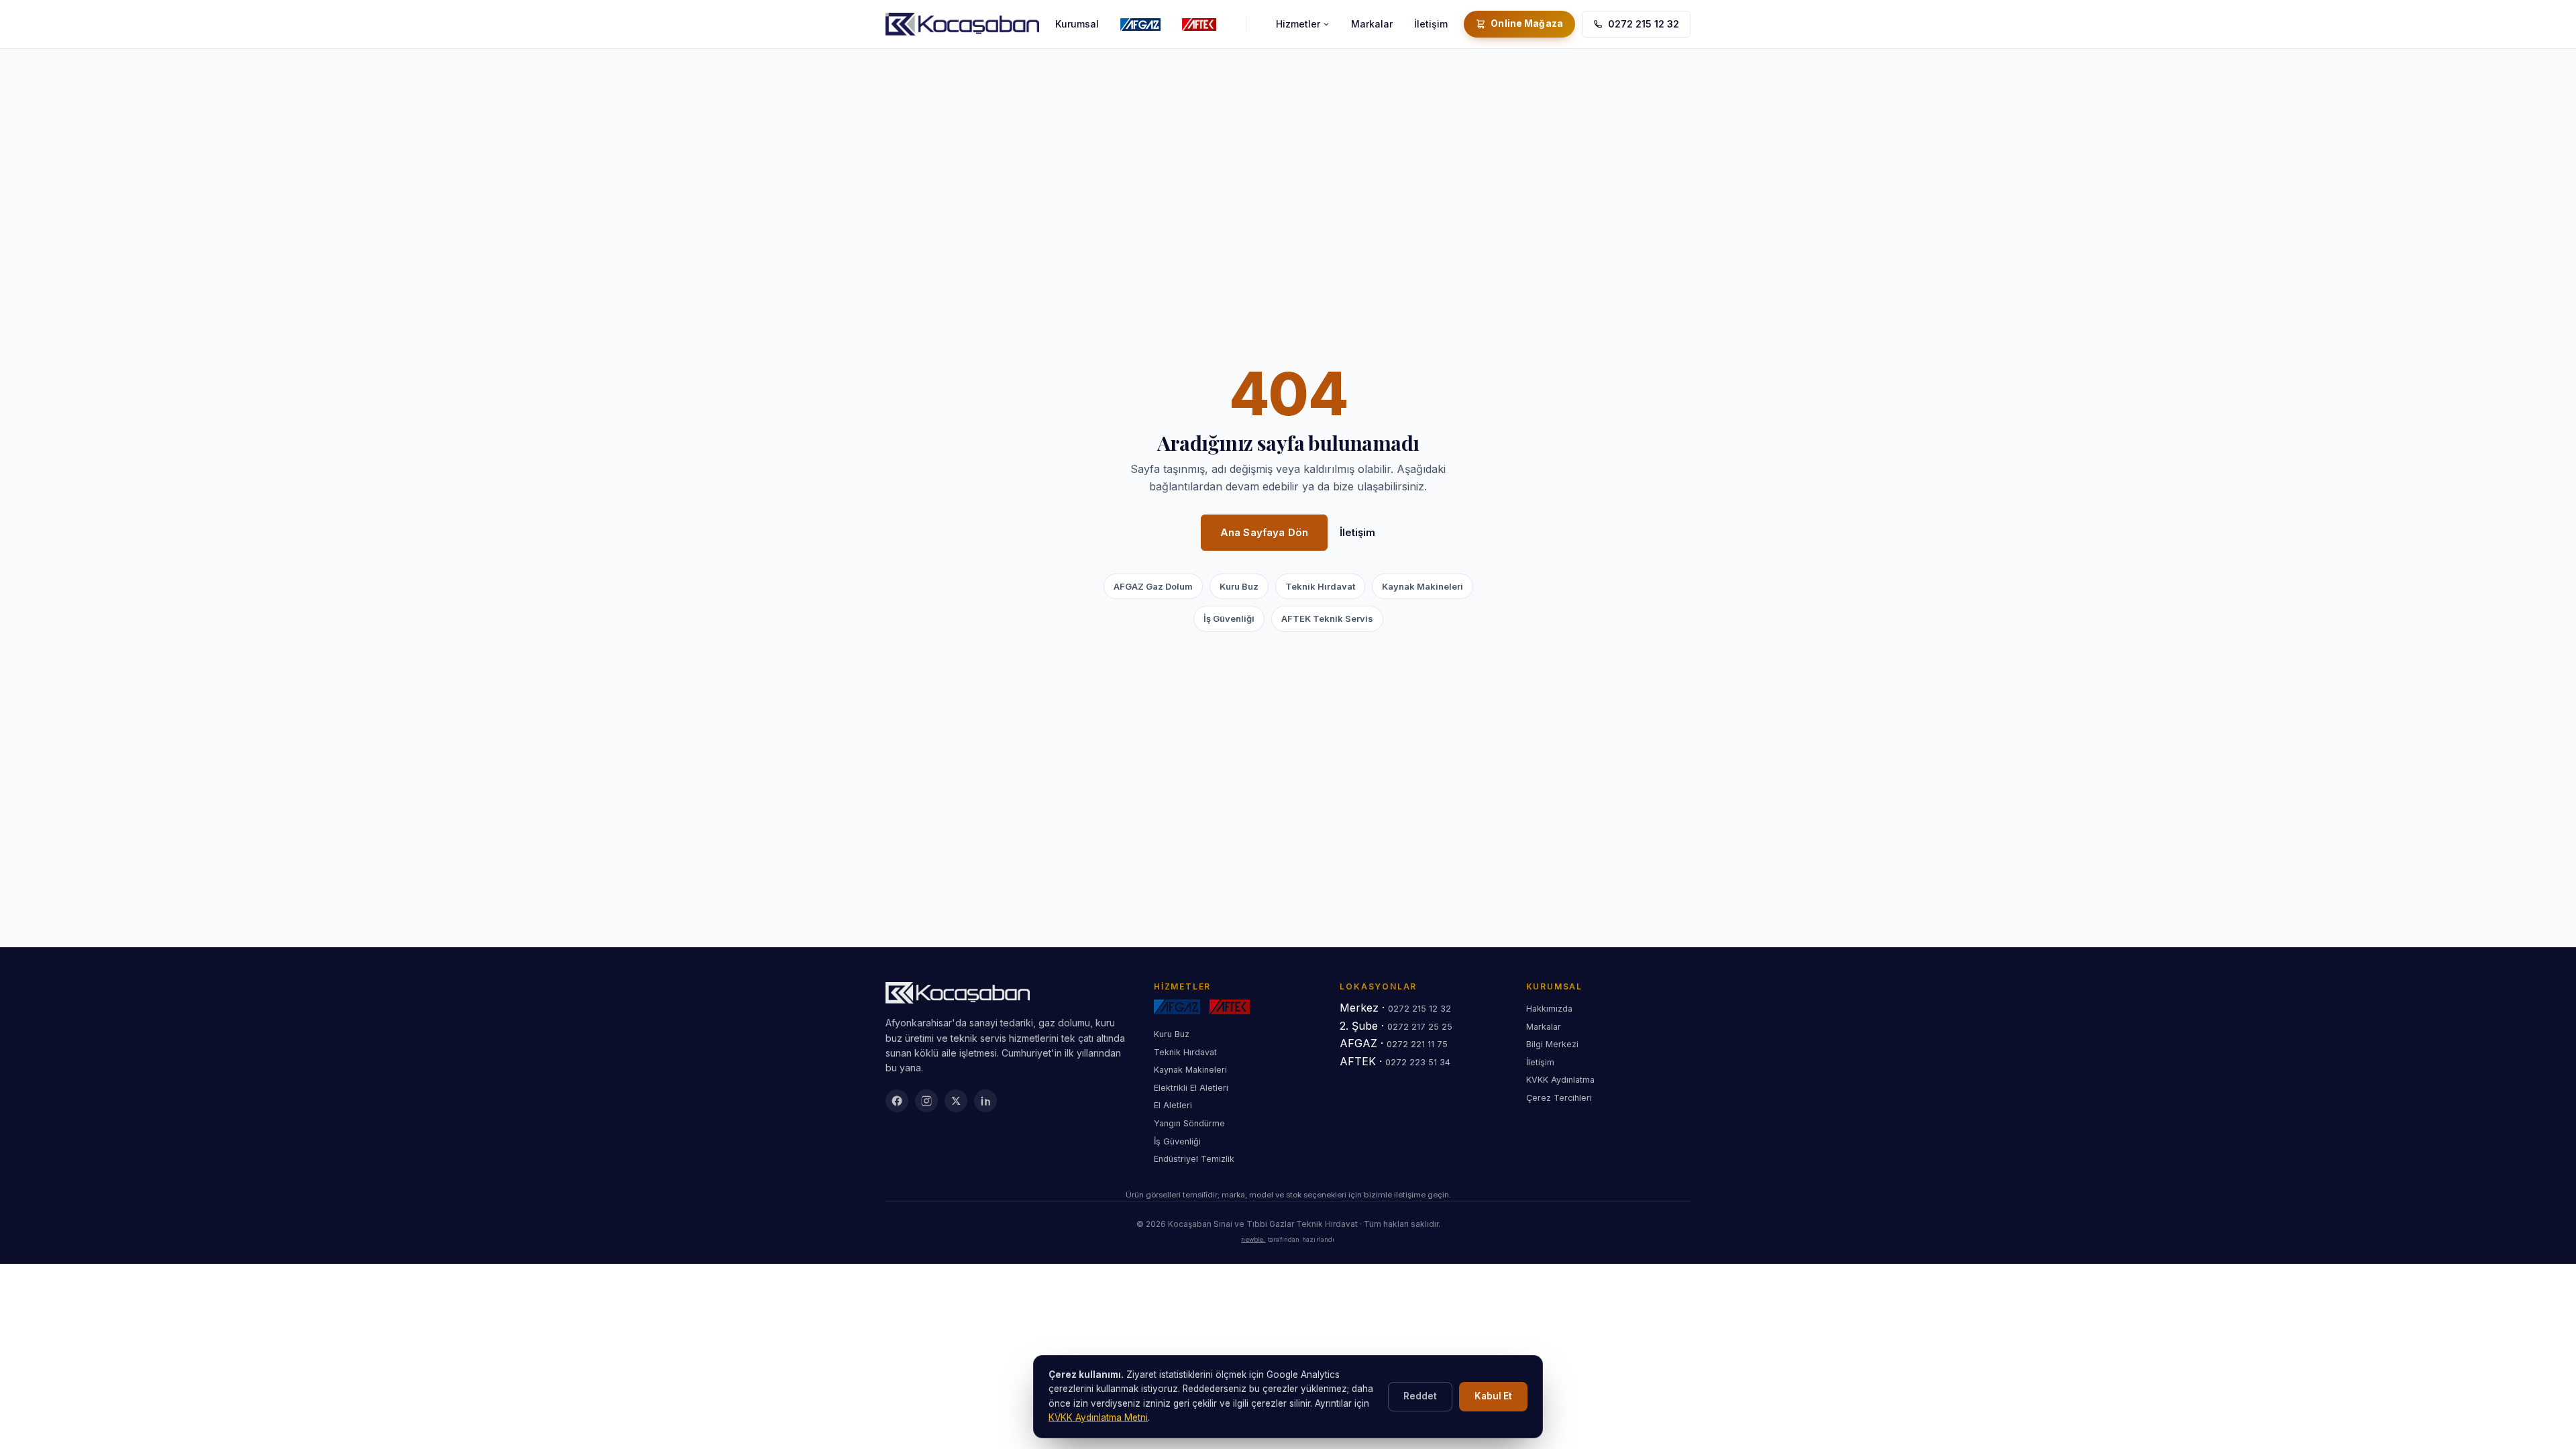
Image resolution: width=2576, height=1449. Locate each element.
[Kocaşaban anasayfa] (962, 24)
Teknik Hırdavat (1320, 586)
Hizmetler (1298, 24)
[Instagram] (926, 1101)
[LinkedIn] (985, 1101)
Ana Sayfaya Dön (1264, 532)
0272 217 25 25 (1420, 1027)
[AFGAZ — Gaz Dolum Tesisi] (1140, 24)
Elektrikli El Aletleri (1191, 1088)
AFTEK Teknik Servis (1327, 619)
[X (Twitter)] (956, 1101)
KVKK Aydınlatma (1560, 1080)
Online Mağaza (1527, 23)
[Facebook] (897, 1101)
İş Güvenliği (1229, 619)
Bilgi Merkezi (1552, 1044)
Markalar (1372, 24)
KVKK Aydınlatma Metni (1098, 1417)
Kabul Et (1493, 1396)
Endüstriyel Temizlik (1194, 1159)
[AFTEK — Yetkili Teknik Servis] (1199, 24)
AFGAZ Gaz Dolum (1153, 586)
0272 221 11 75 (1417, 1044)
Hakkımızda (1549, 1009)
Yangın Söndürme (1189, 1123)
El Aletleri (1173, 1105)
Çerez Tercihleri (1559, 1098)
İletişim (1431, 24)
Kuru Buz (1239, 586)
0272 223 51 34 (1418, 1062)
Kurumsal (1077, 24)
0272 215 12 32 (1644, 24)
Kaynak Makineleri (1423, 586)
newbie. (1253, 1239)
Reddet (1420, 1396)
